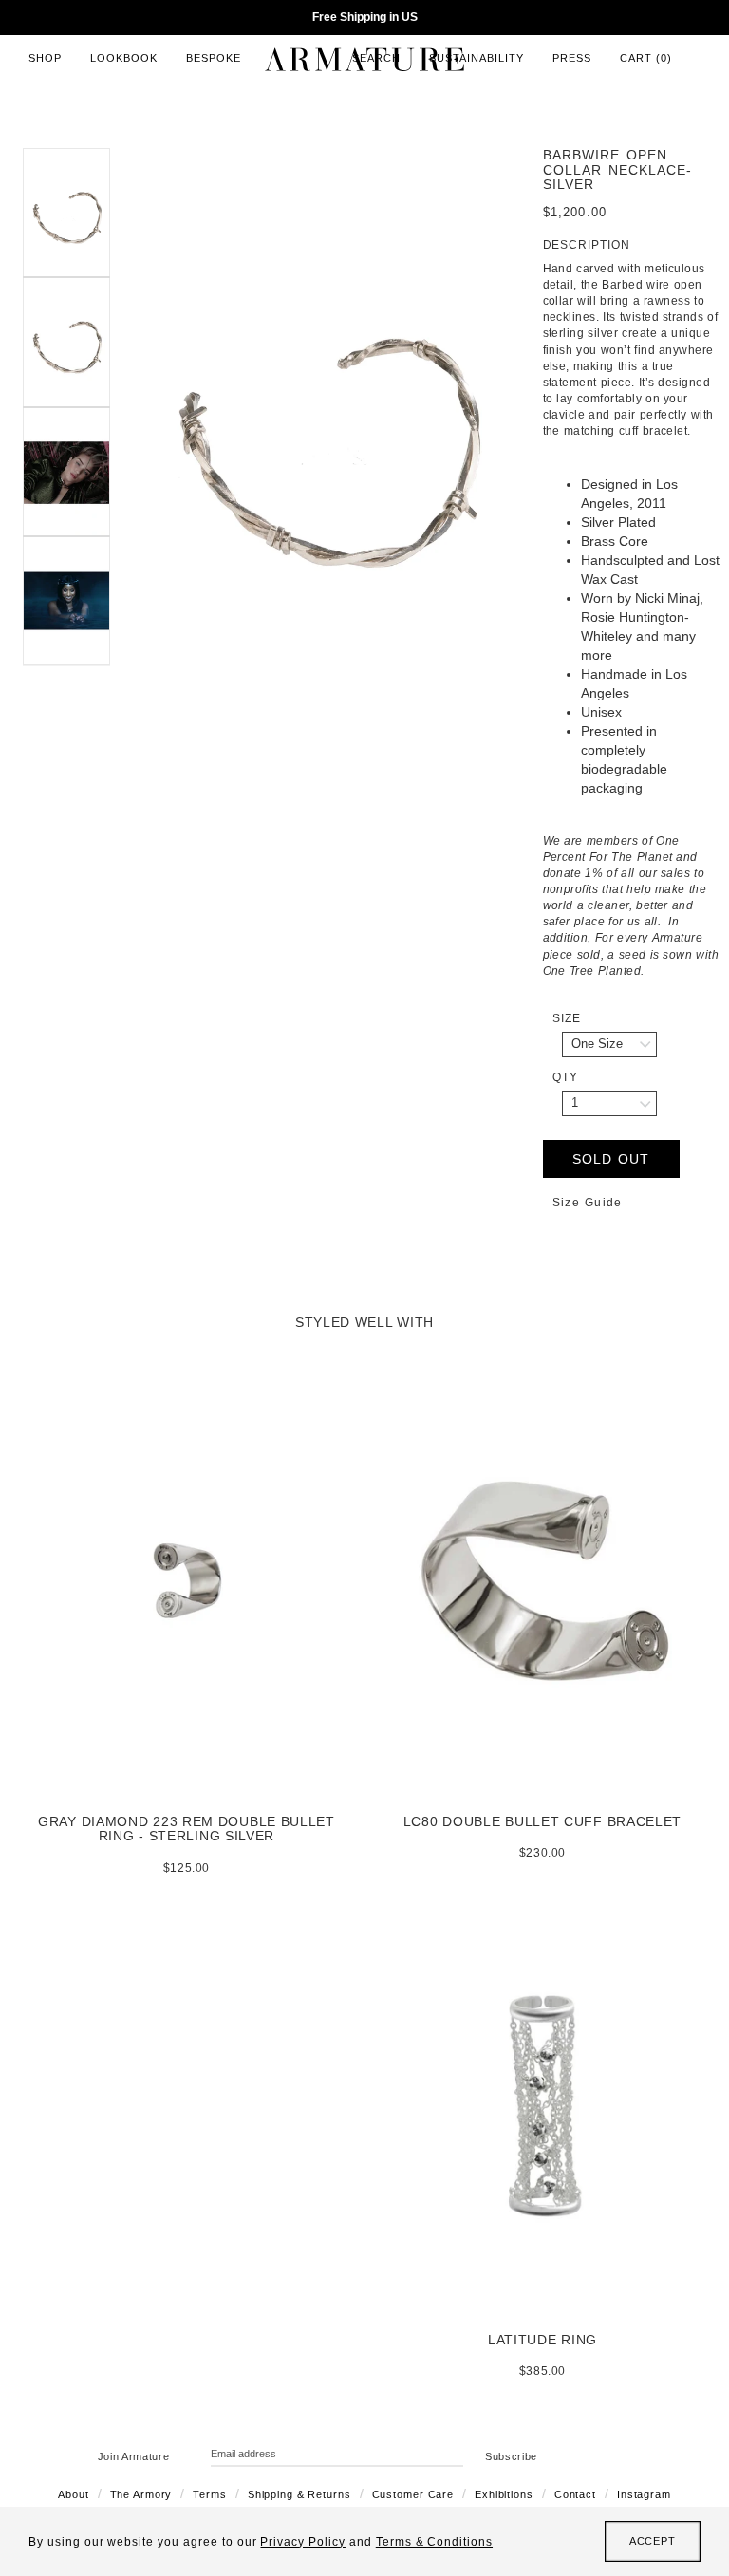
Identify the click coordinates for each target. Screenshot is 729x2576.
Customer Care (413, 2494)
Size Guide (588, 1203)
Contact (575, 2494)
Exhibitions (504, 2494)
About (73, 2494)
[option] (327, 430)
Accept (653, 2541)
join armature (134, 2456)
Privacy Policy (302, 2542)
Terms (209, 2494)
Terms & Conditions (434, 2542)
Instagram (644, 2494)
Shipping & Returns (299, 2494)
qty (565, 1077)
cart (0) (646, 58)
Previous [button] (124, 430)
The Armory (141, 2494)
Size (567, 1018)
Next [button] (529, 430)
